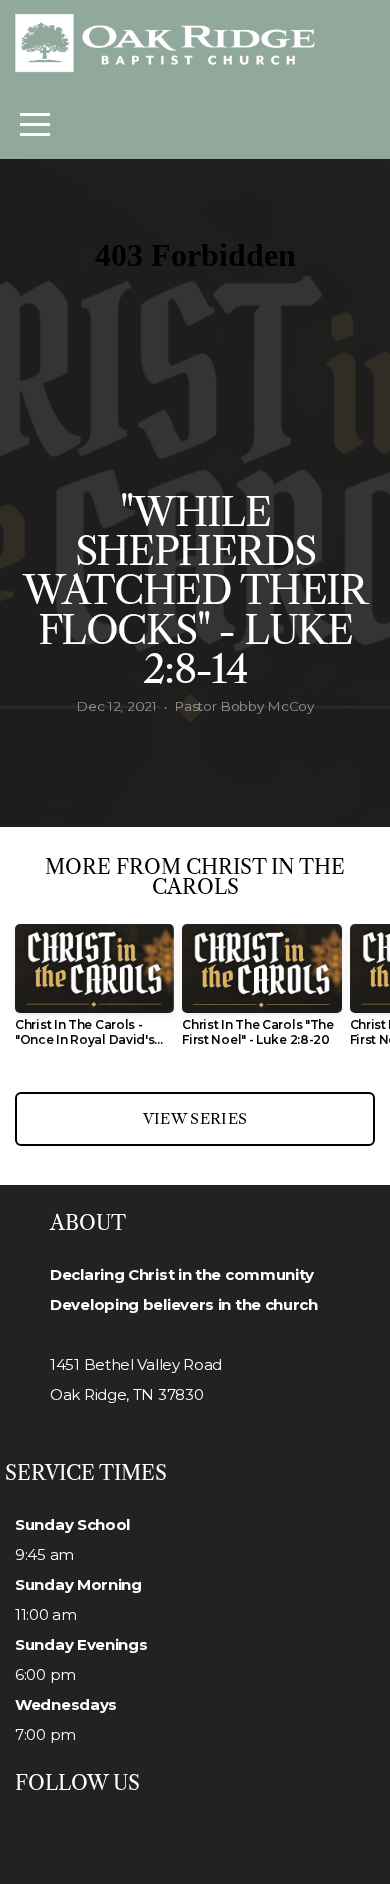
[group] (94, 993)
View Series (195, 1118)
